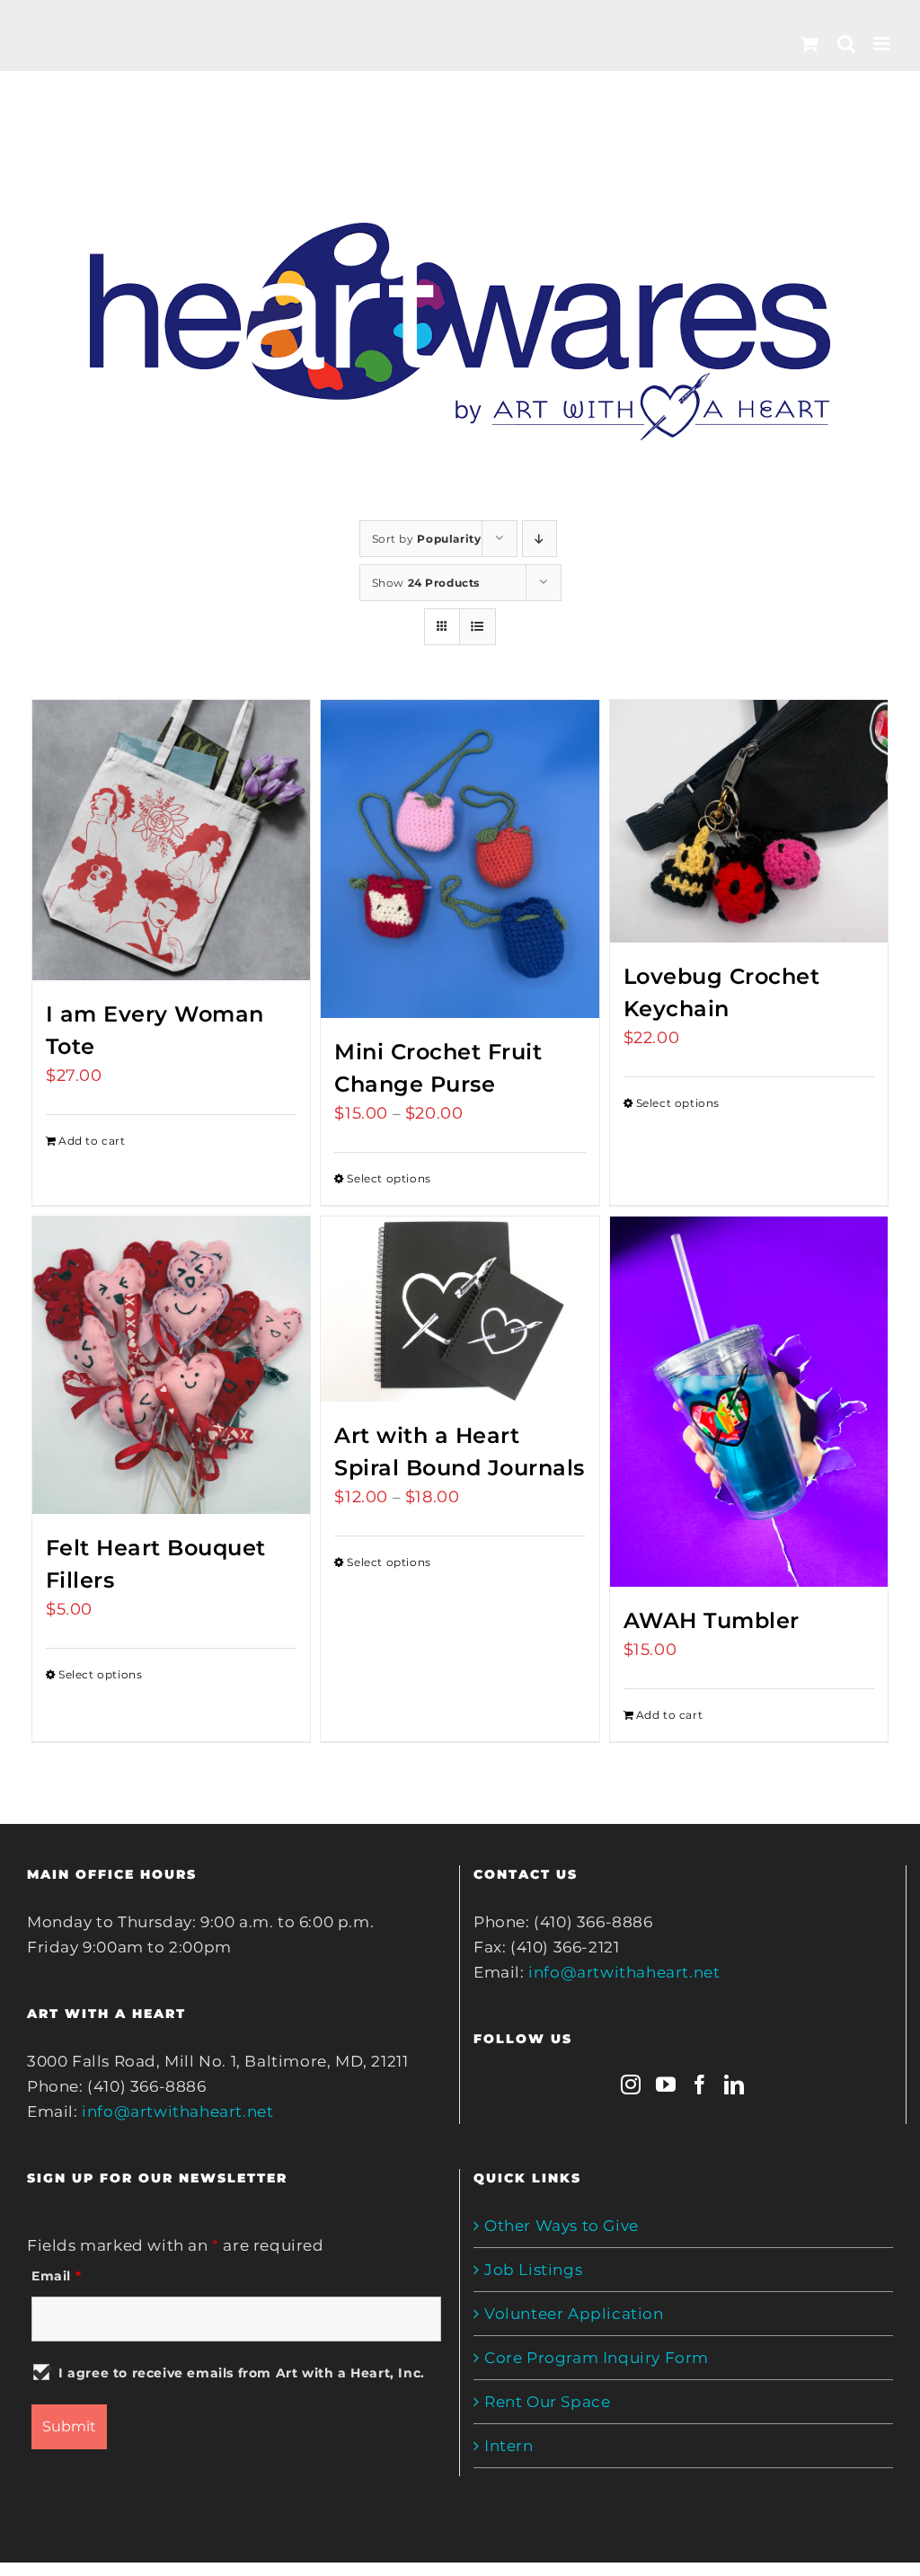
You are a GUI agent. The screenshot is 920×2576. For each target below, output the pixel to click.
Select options (389, 1178)
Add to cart (92, 1141)
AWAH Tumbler (712, 1620)
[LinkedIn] (734, 2085)
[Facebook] (700, 2085)
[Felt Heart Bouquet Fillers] (171, 1365)
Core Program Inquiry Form (597, 2358)
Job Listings (533, 2270)
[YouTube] (666, 2085)
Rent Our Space (547, 2402)
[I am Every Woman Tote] (171, 840)
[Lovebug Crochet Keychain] (749, 821)
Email (56, 2276)
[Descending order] (540, 539)
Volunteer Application (574, 2314)
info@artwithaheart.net (177, 2111)
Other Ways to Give (562, 2226)
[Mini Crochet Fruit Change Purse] (460, 859)
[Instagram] (631, 2085)
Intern (509, 2446)
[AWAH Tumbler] (749, 1402)
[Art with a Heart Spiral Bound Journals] (460, 1309)
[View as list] (478, 627)
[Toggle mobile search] (847, 44)
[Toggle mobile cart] (810, 44)
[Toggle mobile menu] (883, 44)
